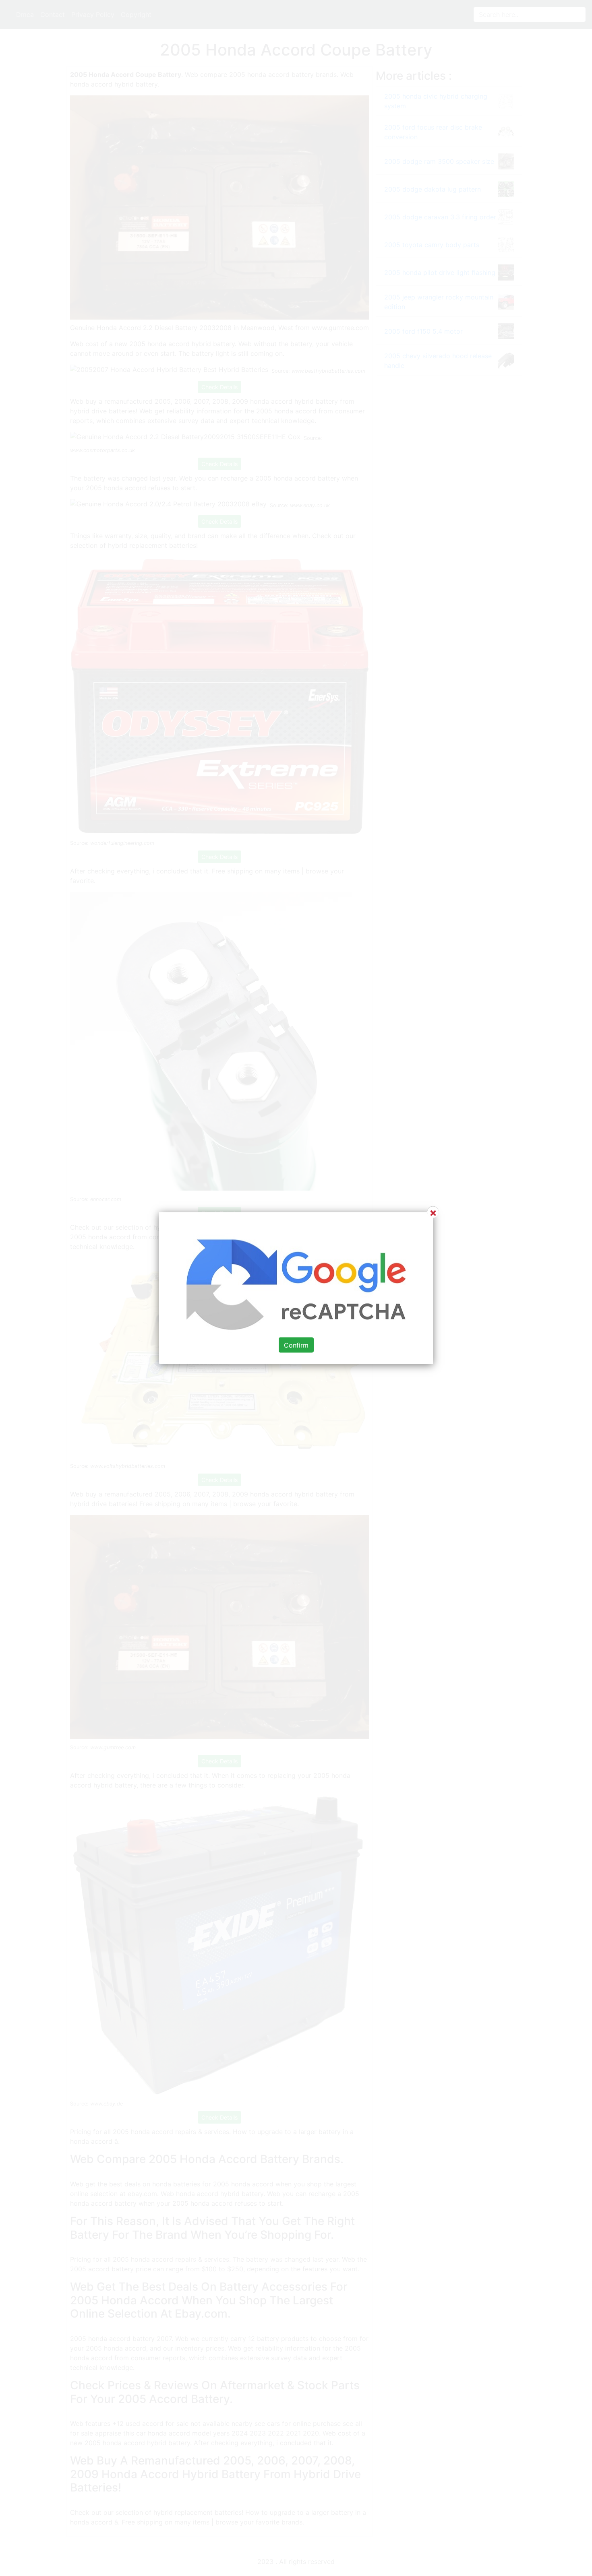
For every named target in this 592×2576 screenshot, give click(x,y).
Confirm (296, 1345)
